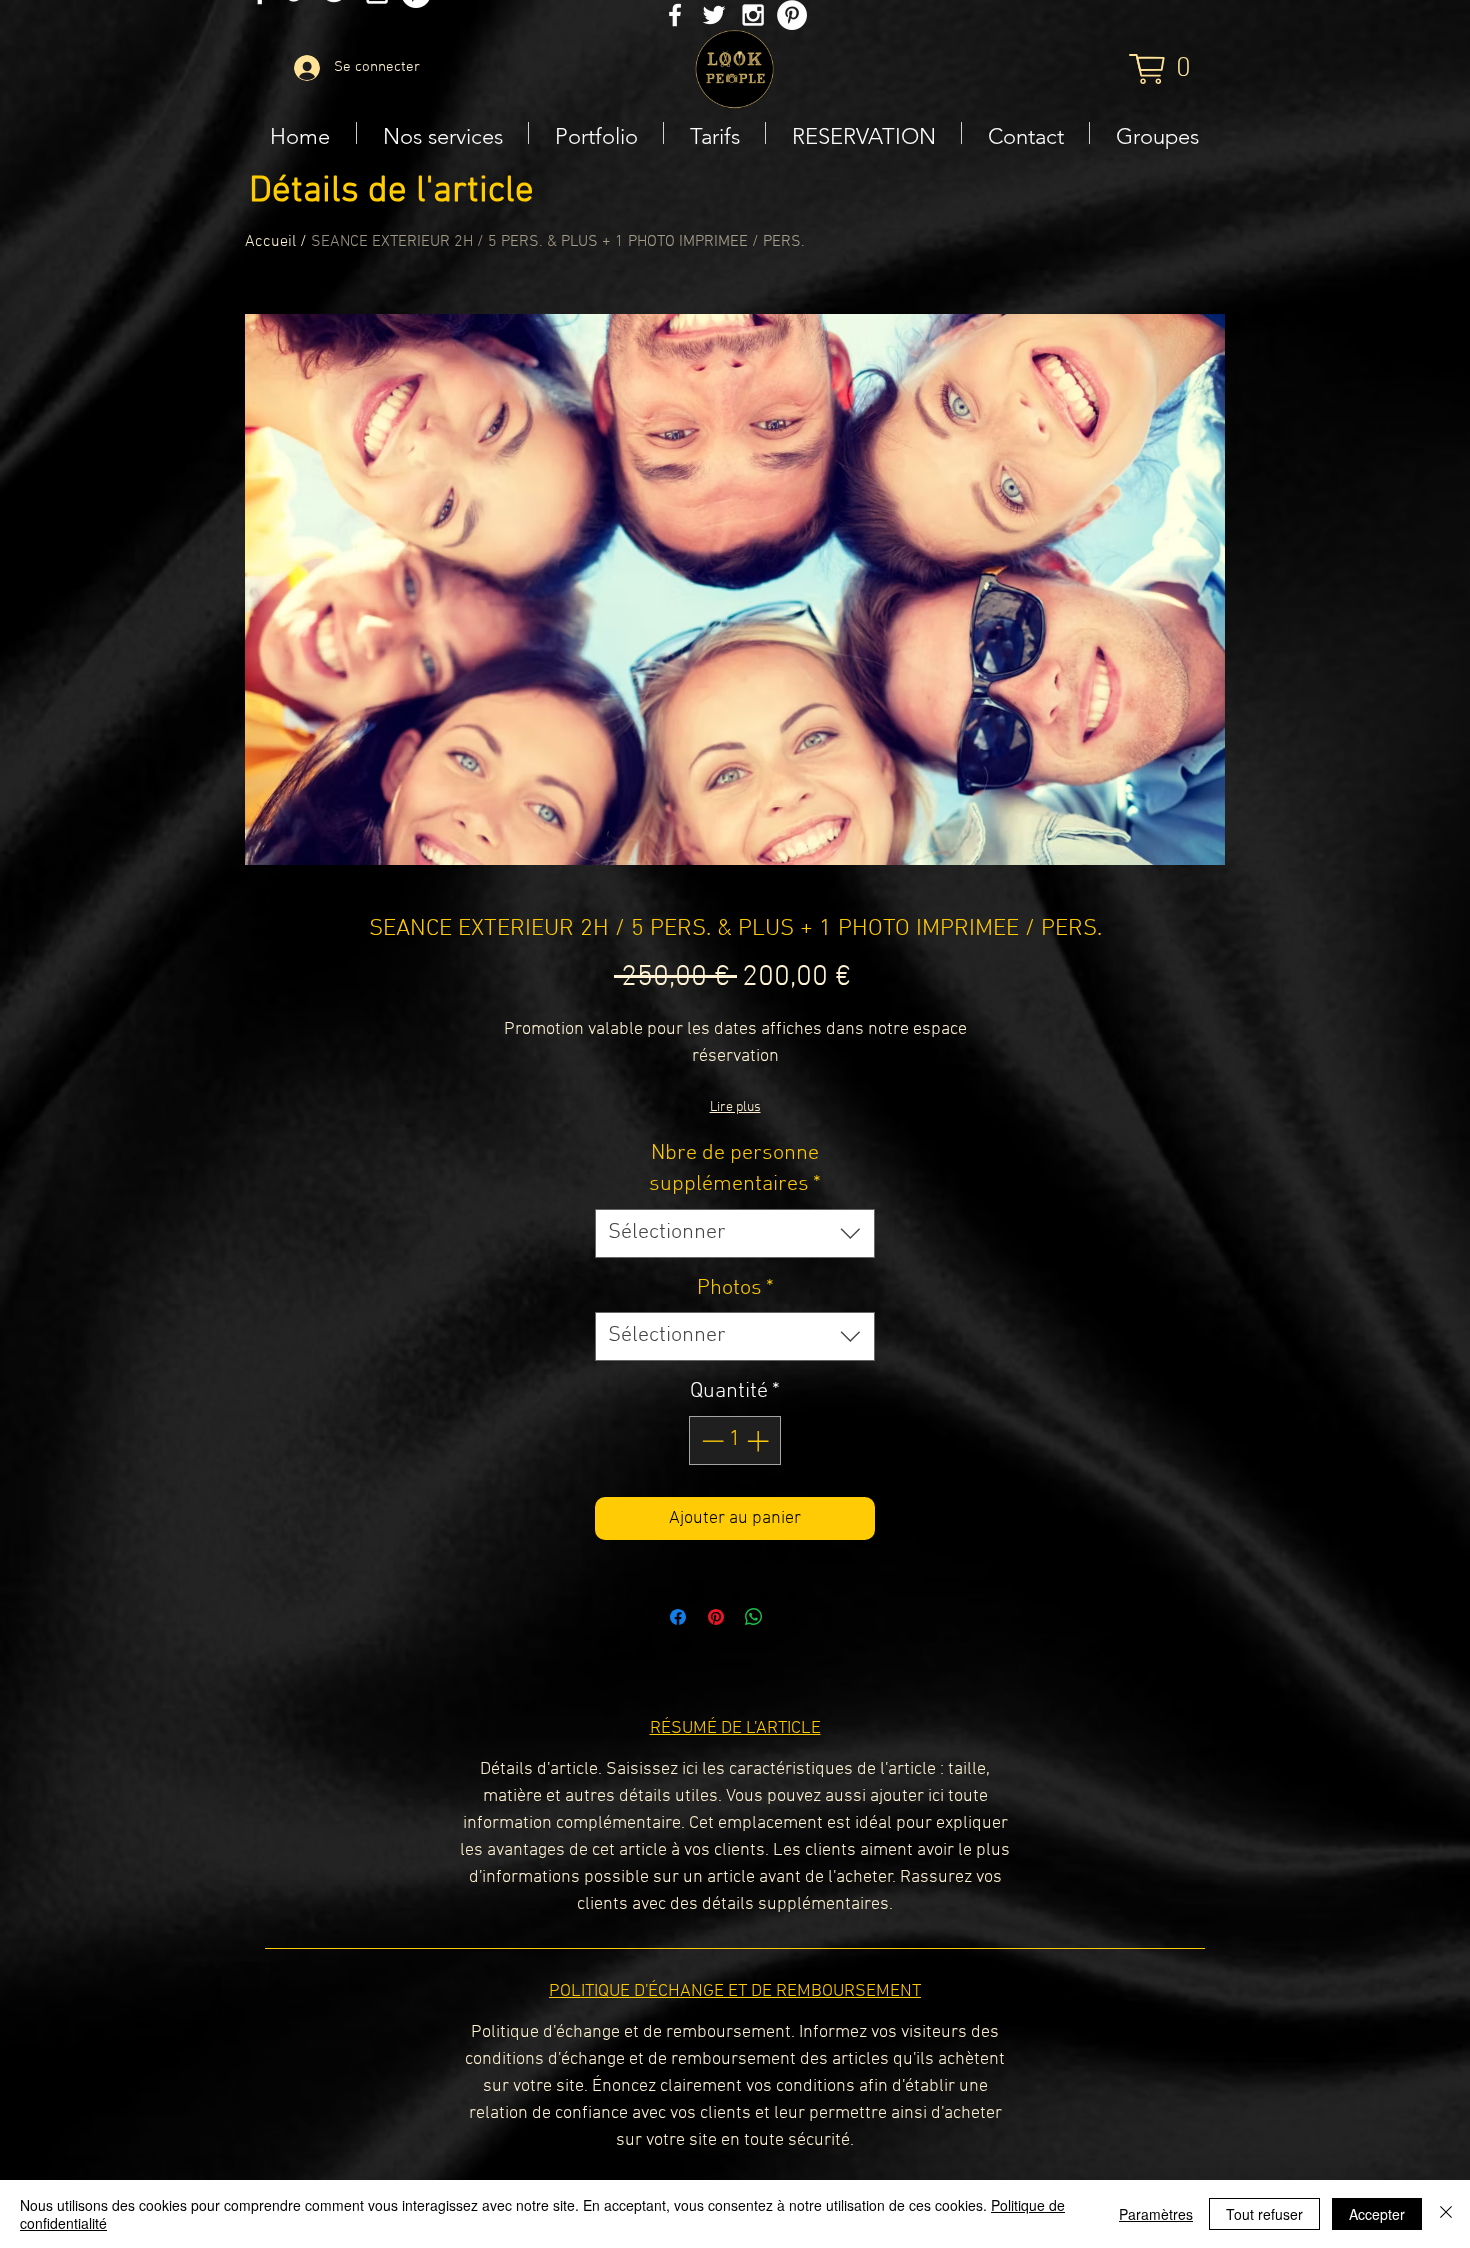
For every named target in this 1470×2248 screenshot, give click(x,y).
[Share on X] (792, 1617)
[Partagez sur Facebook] (678, 1617)
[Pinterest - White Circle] (792, 15)
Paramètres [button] (1156, 2214)
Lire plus (735, 1107)
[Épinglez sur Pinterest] (716, 1617)
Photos (735, 1288)
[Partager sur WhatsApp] (754, 1617)
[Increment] (759, 1440)
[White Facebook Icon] (675, 15)
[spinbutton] (735, 1440)
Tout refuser (1264, 2214)
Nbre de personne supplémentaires (735, 1169)
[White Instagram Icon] (753, 15)
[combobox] (735, 1233)
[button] (1161, 69)
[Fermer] (1446, 2214)
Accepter (1377, 2214)
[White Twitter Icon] (714, 15)
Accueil (270, 242)
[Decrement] (710, 1440)
